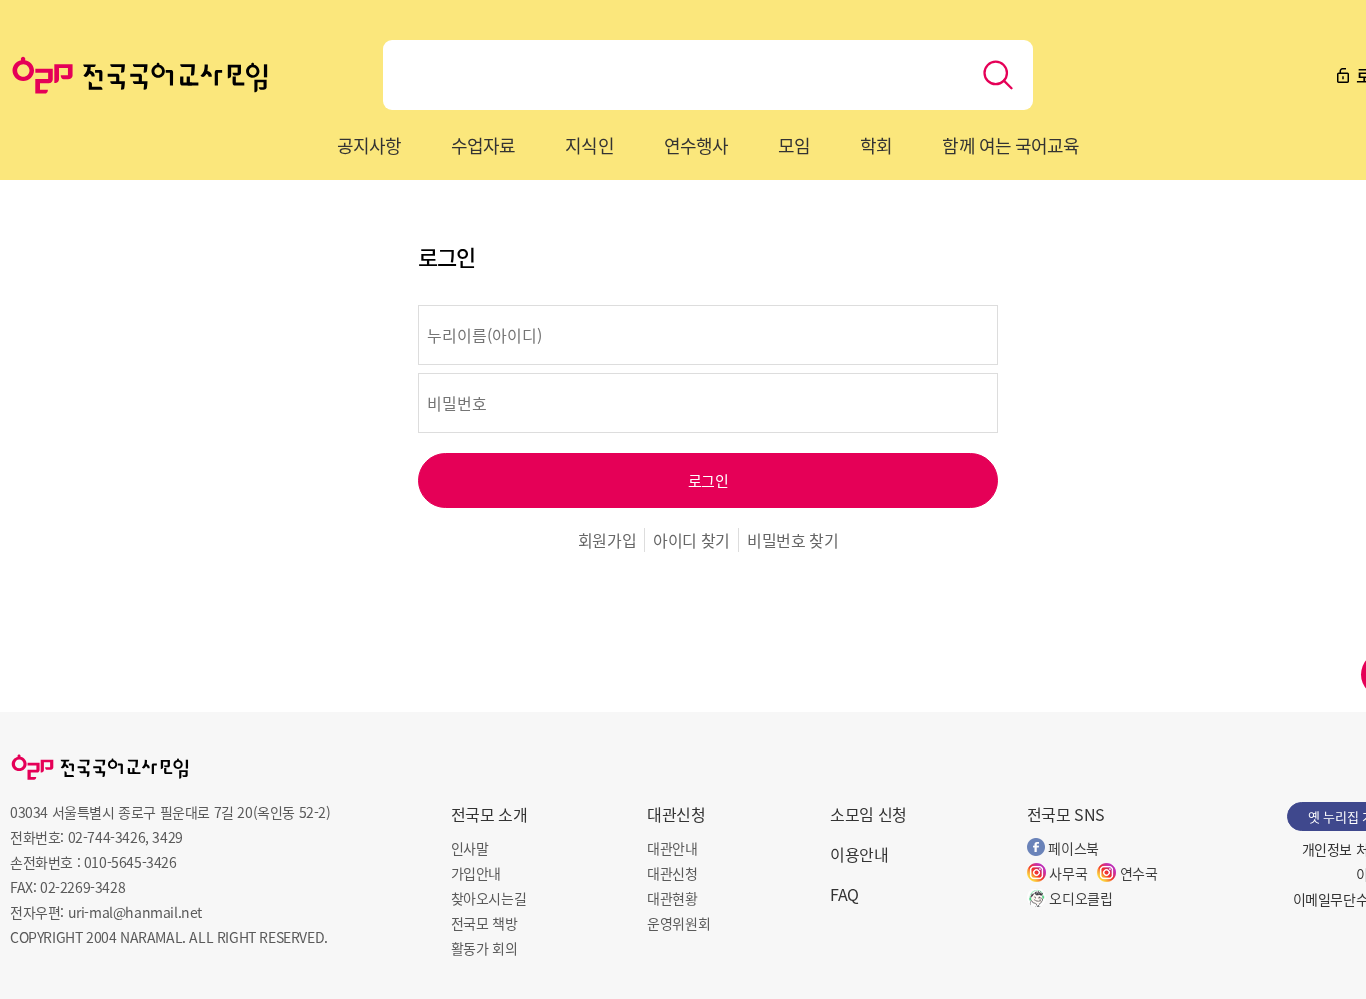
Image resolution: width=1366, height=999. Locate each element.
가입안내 (476, 873)
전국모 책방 (484, 923)
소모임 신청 (868, 814)
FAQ (844, 894)
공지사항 (369, 145)
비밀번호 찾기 (792, 540)
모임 (794, 145)
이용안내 (859, 854)
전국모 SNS (1066, 814)
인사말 (470, 848)
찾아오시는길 (489, 898)
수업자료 (483, 145)
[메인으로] (140, 74)
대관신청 (676, 814)
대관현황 (672, 898)
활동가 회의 (484, 948)
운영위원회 (678, 923)
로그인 (708, 480)
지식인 (589, 145)
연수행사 (696, 145)
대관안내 (672, 848)
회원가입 (607, 540)
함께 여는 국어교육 (1010, 145)
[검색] (998, 75)
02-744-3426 (107, 837)
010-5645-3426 (130, 862)
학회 (876, 145)
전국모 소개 (489, 814)
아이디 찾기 (691, 540)
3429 (167, 837)
